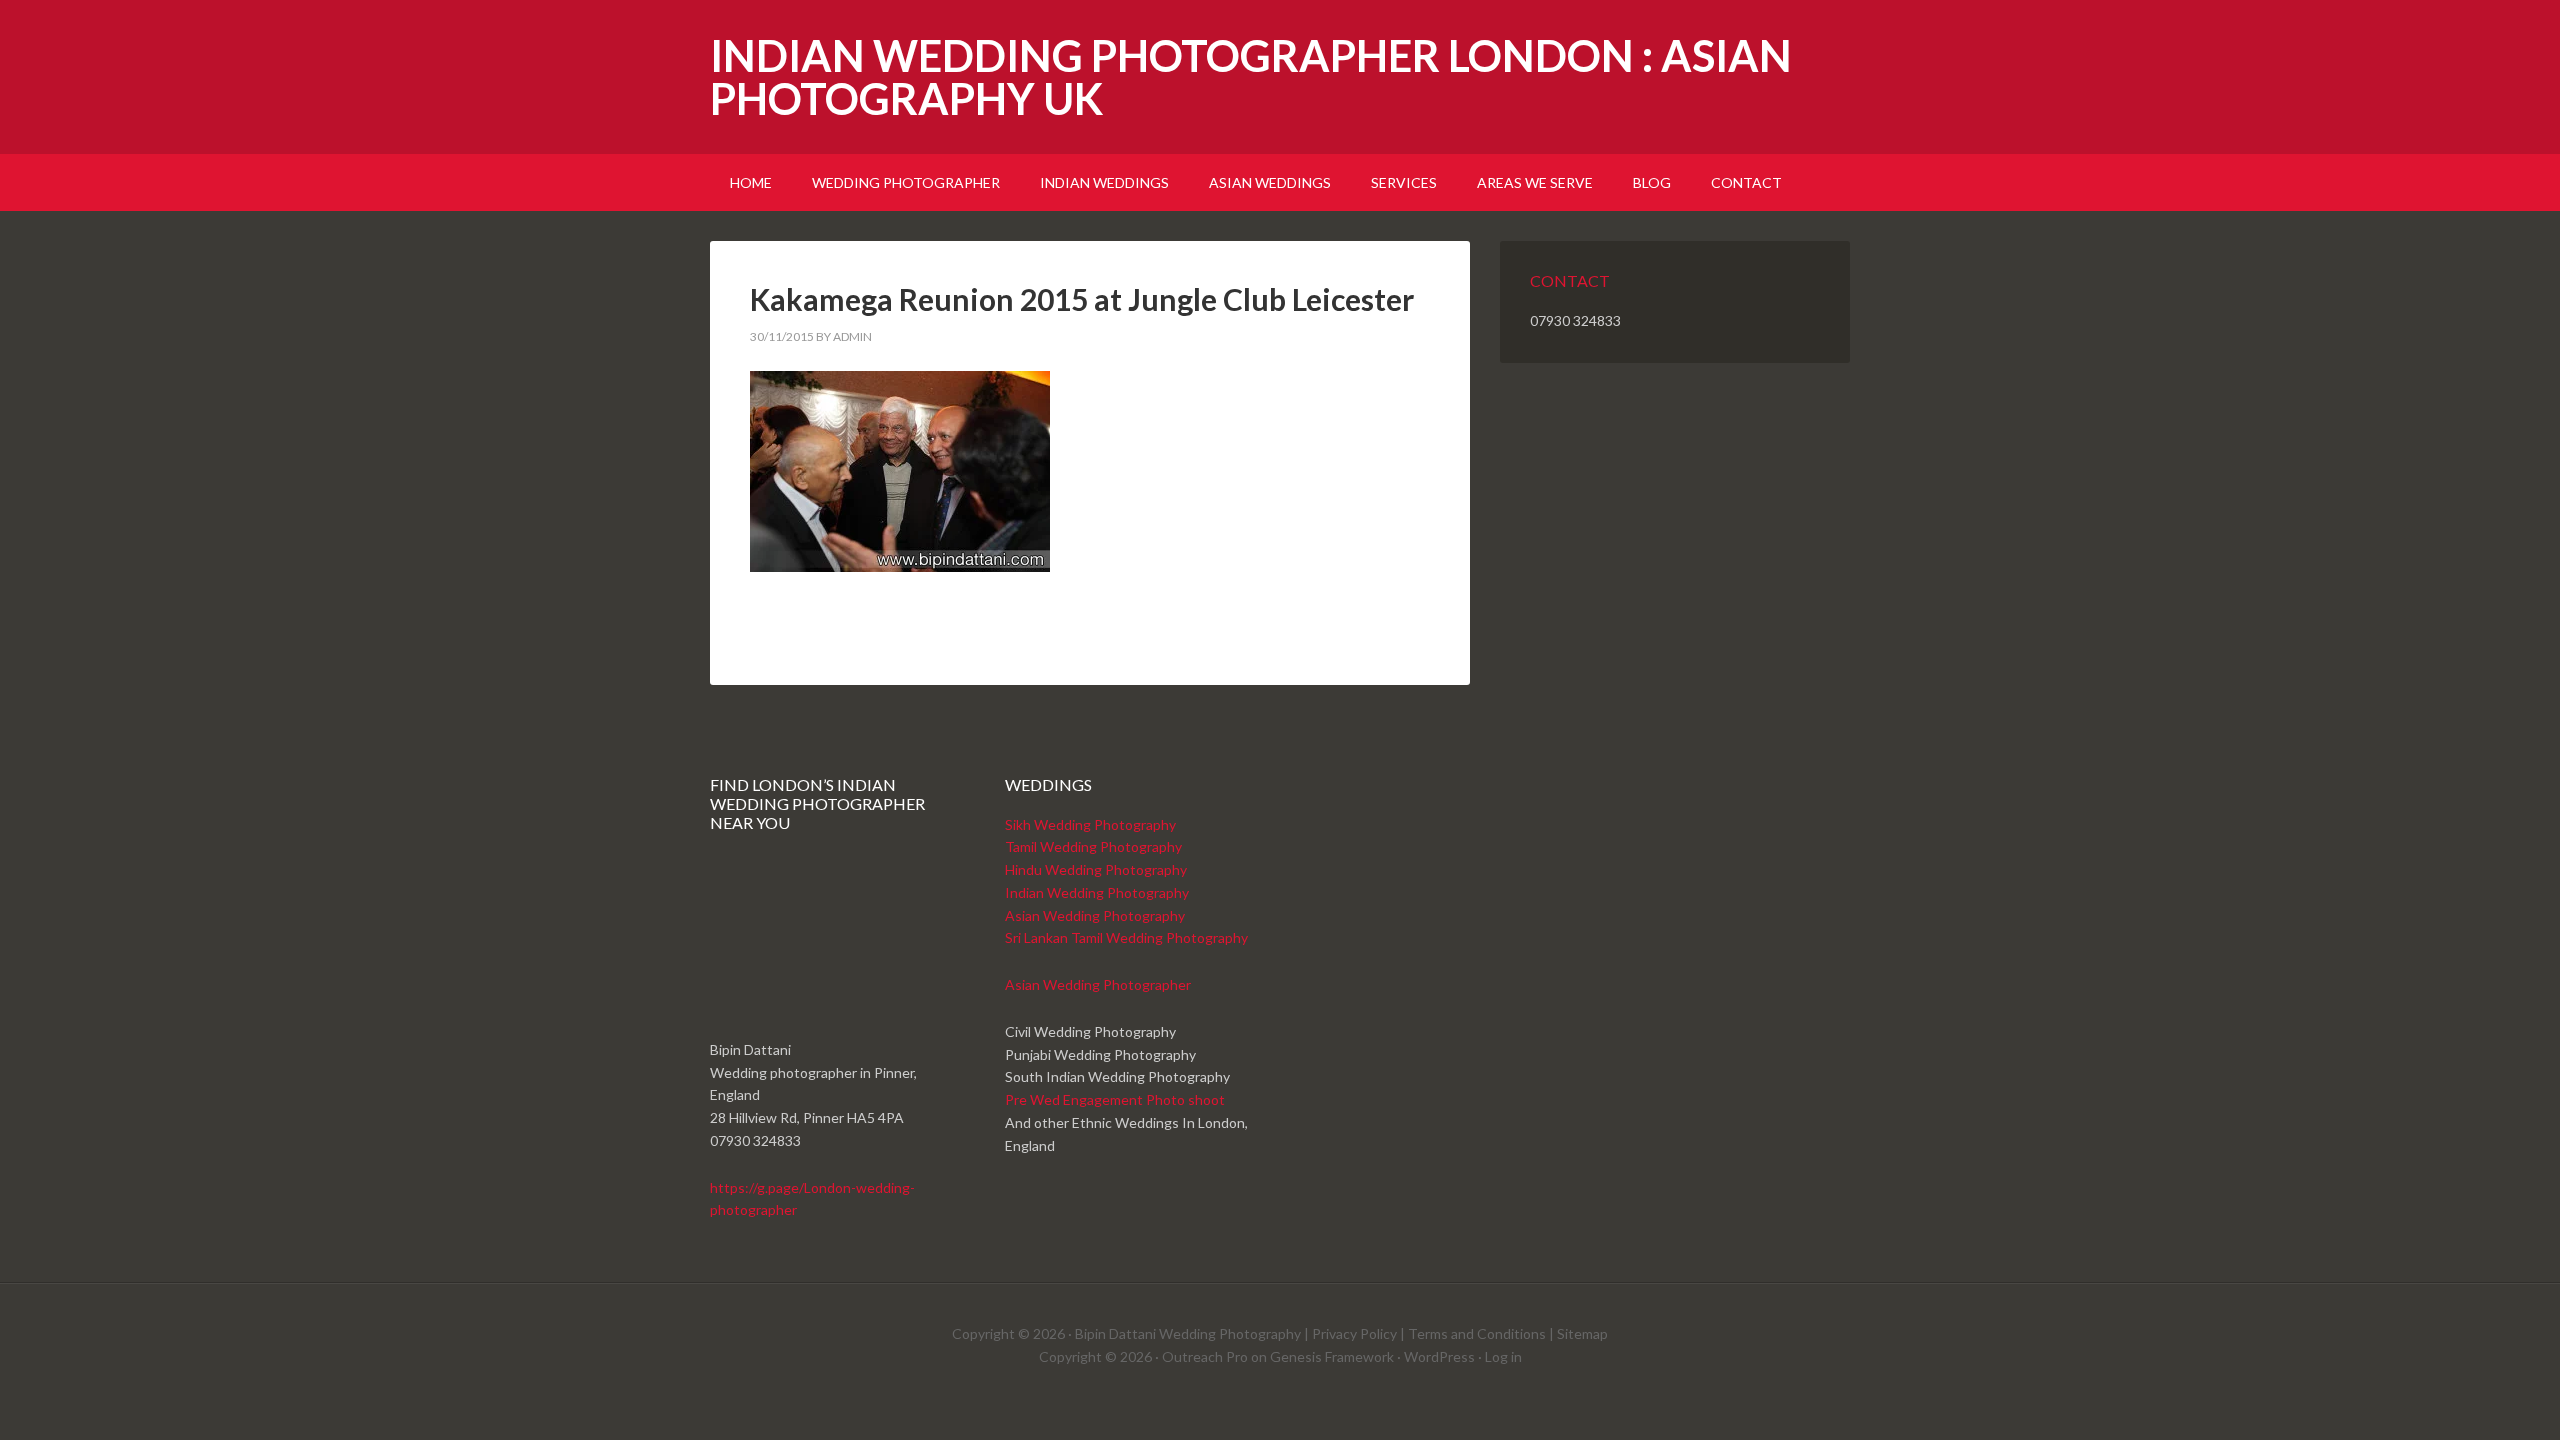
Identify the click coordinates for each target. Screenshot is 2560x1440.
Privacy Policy (1354, 1333)
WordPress (1439, 1356)
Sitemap (1582, 1333)
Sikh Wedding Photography (1090, 824)
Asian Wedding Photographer (1098, 984)
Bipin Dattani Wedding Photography (1188, 1333)
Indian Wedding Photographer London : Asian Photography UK (1251, 77)
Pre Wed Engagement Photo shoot (1115, 1099)
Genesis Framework (1332, 1356)
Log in (1503, 1356)
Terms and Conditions (1477, 1333)
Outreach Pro (1205, 1356)
